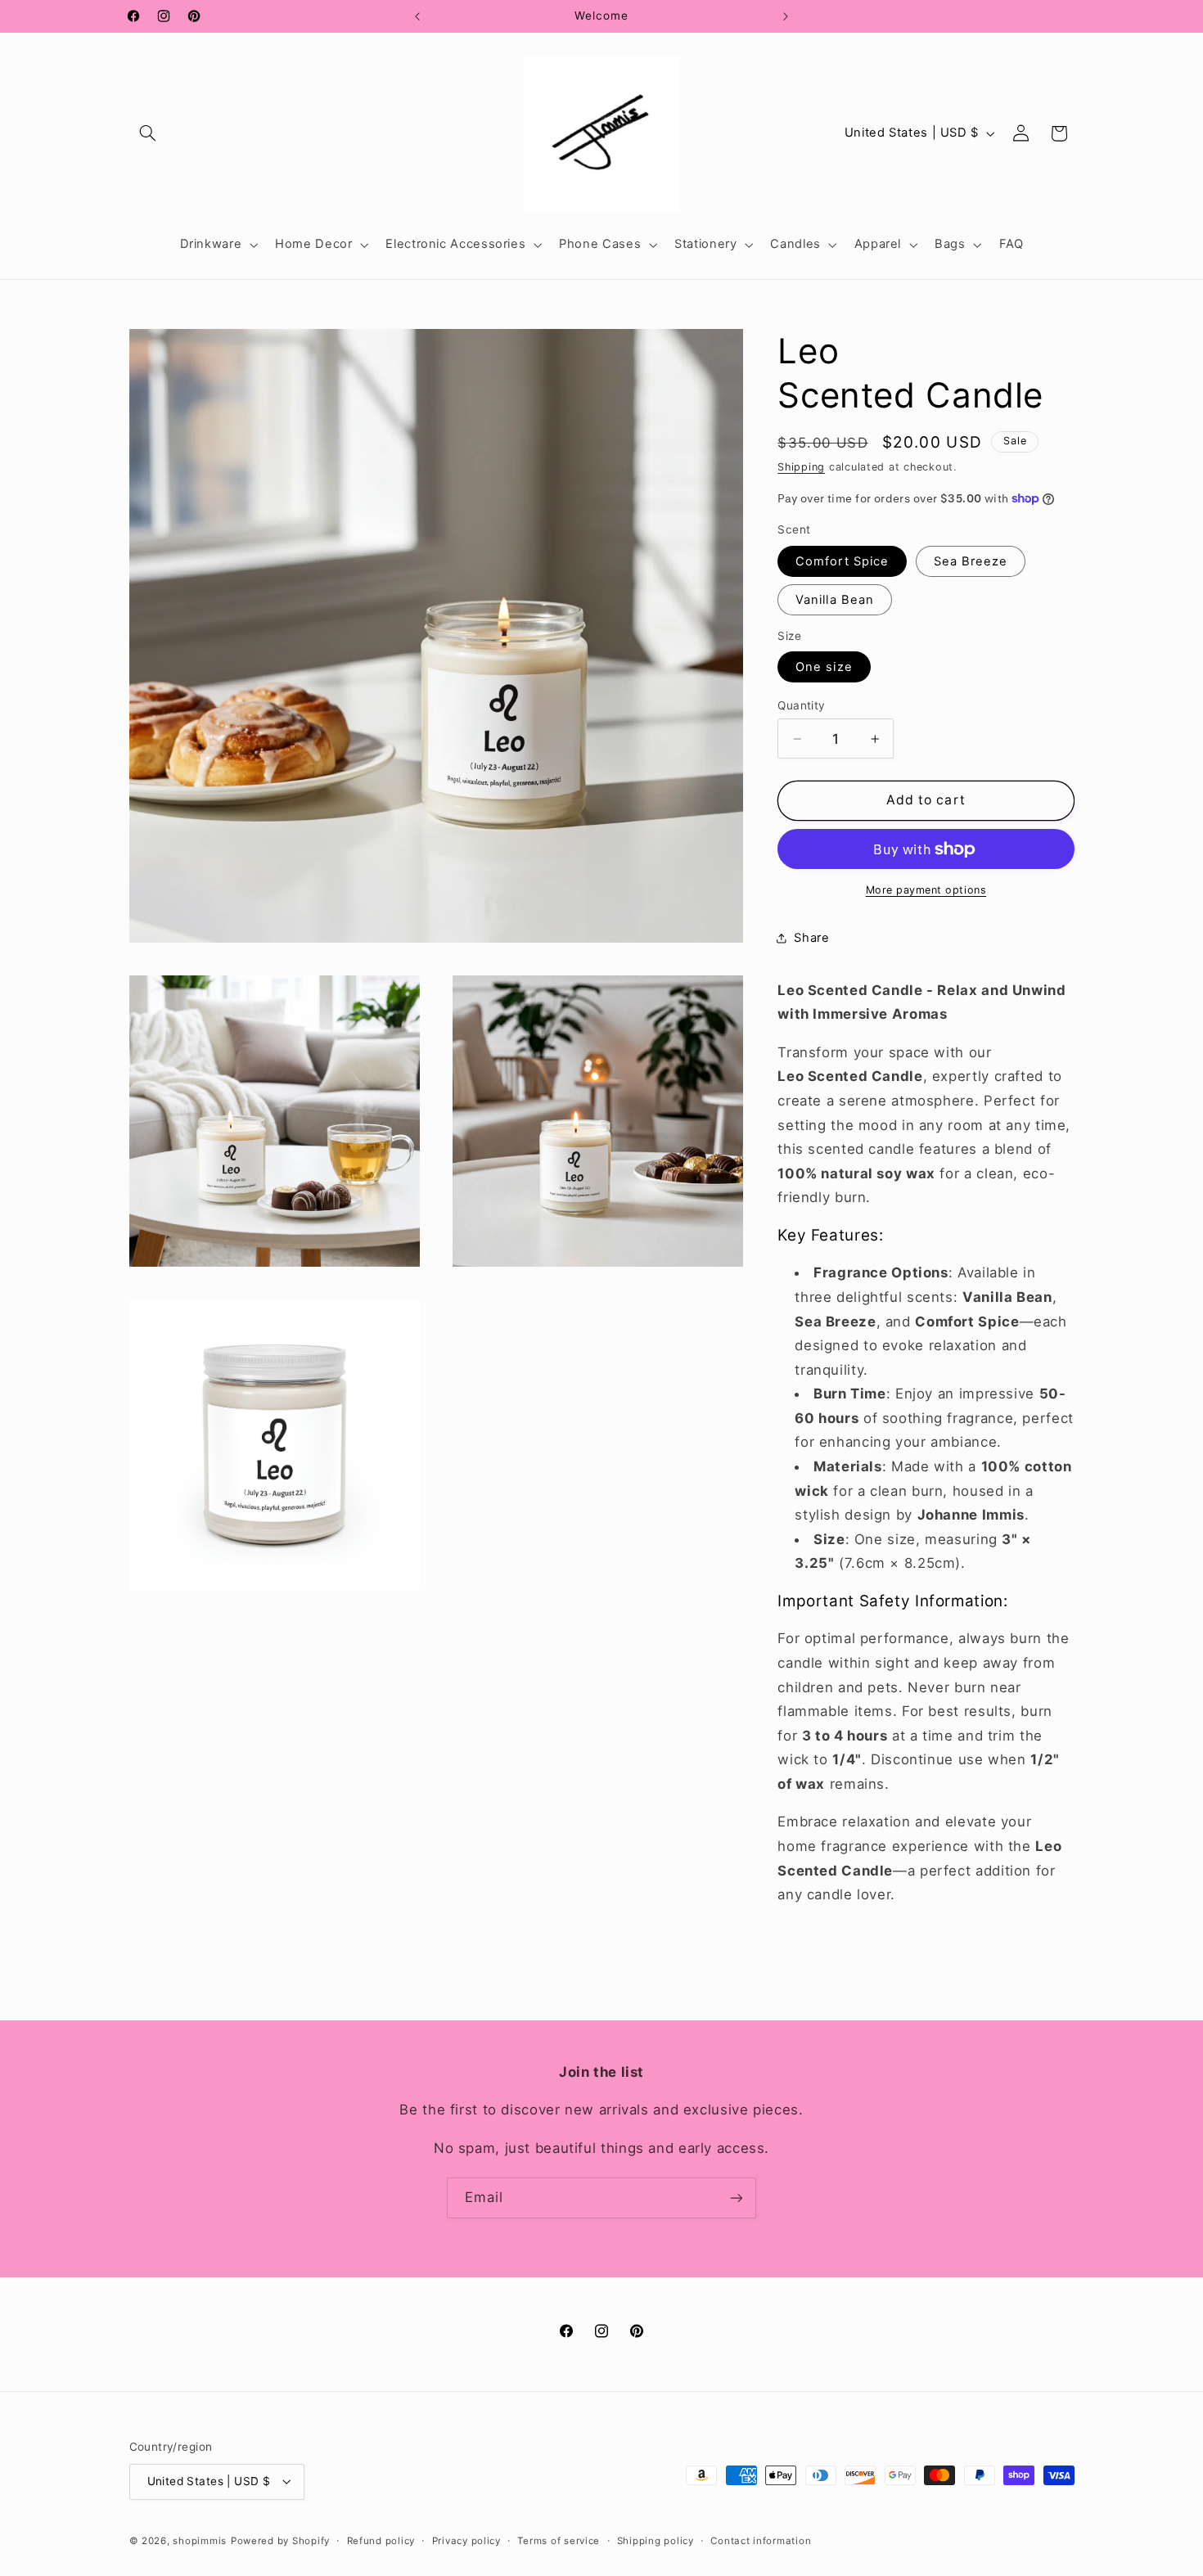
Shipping (801, 467)
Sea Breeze (971, 561)
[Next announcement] (786, 16)
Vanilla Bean (835, 600)
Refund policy (381, 2541)
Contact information (761, 2541)
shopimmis (200, 2541)
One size (824, 667)
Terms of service (559, 2541)
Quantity (801, 705)
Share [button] (811, 938)
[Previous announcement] (417, 16)
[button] (148, 133)
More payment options (926, 890)
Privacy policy (466, 2541)
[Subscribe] (737, 2198)
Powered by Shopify (280, 2541)
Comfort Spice (842, 561)
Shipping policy (656, 2541)
